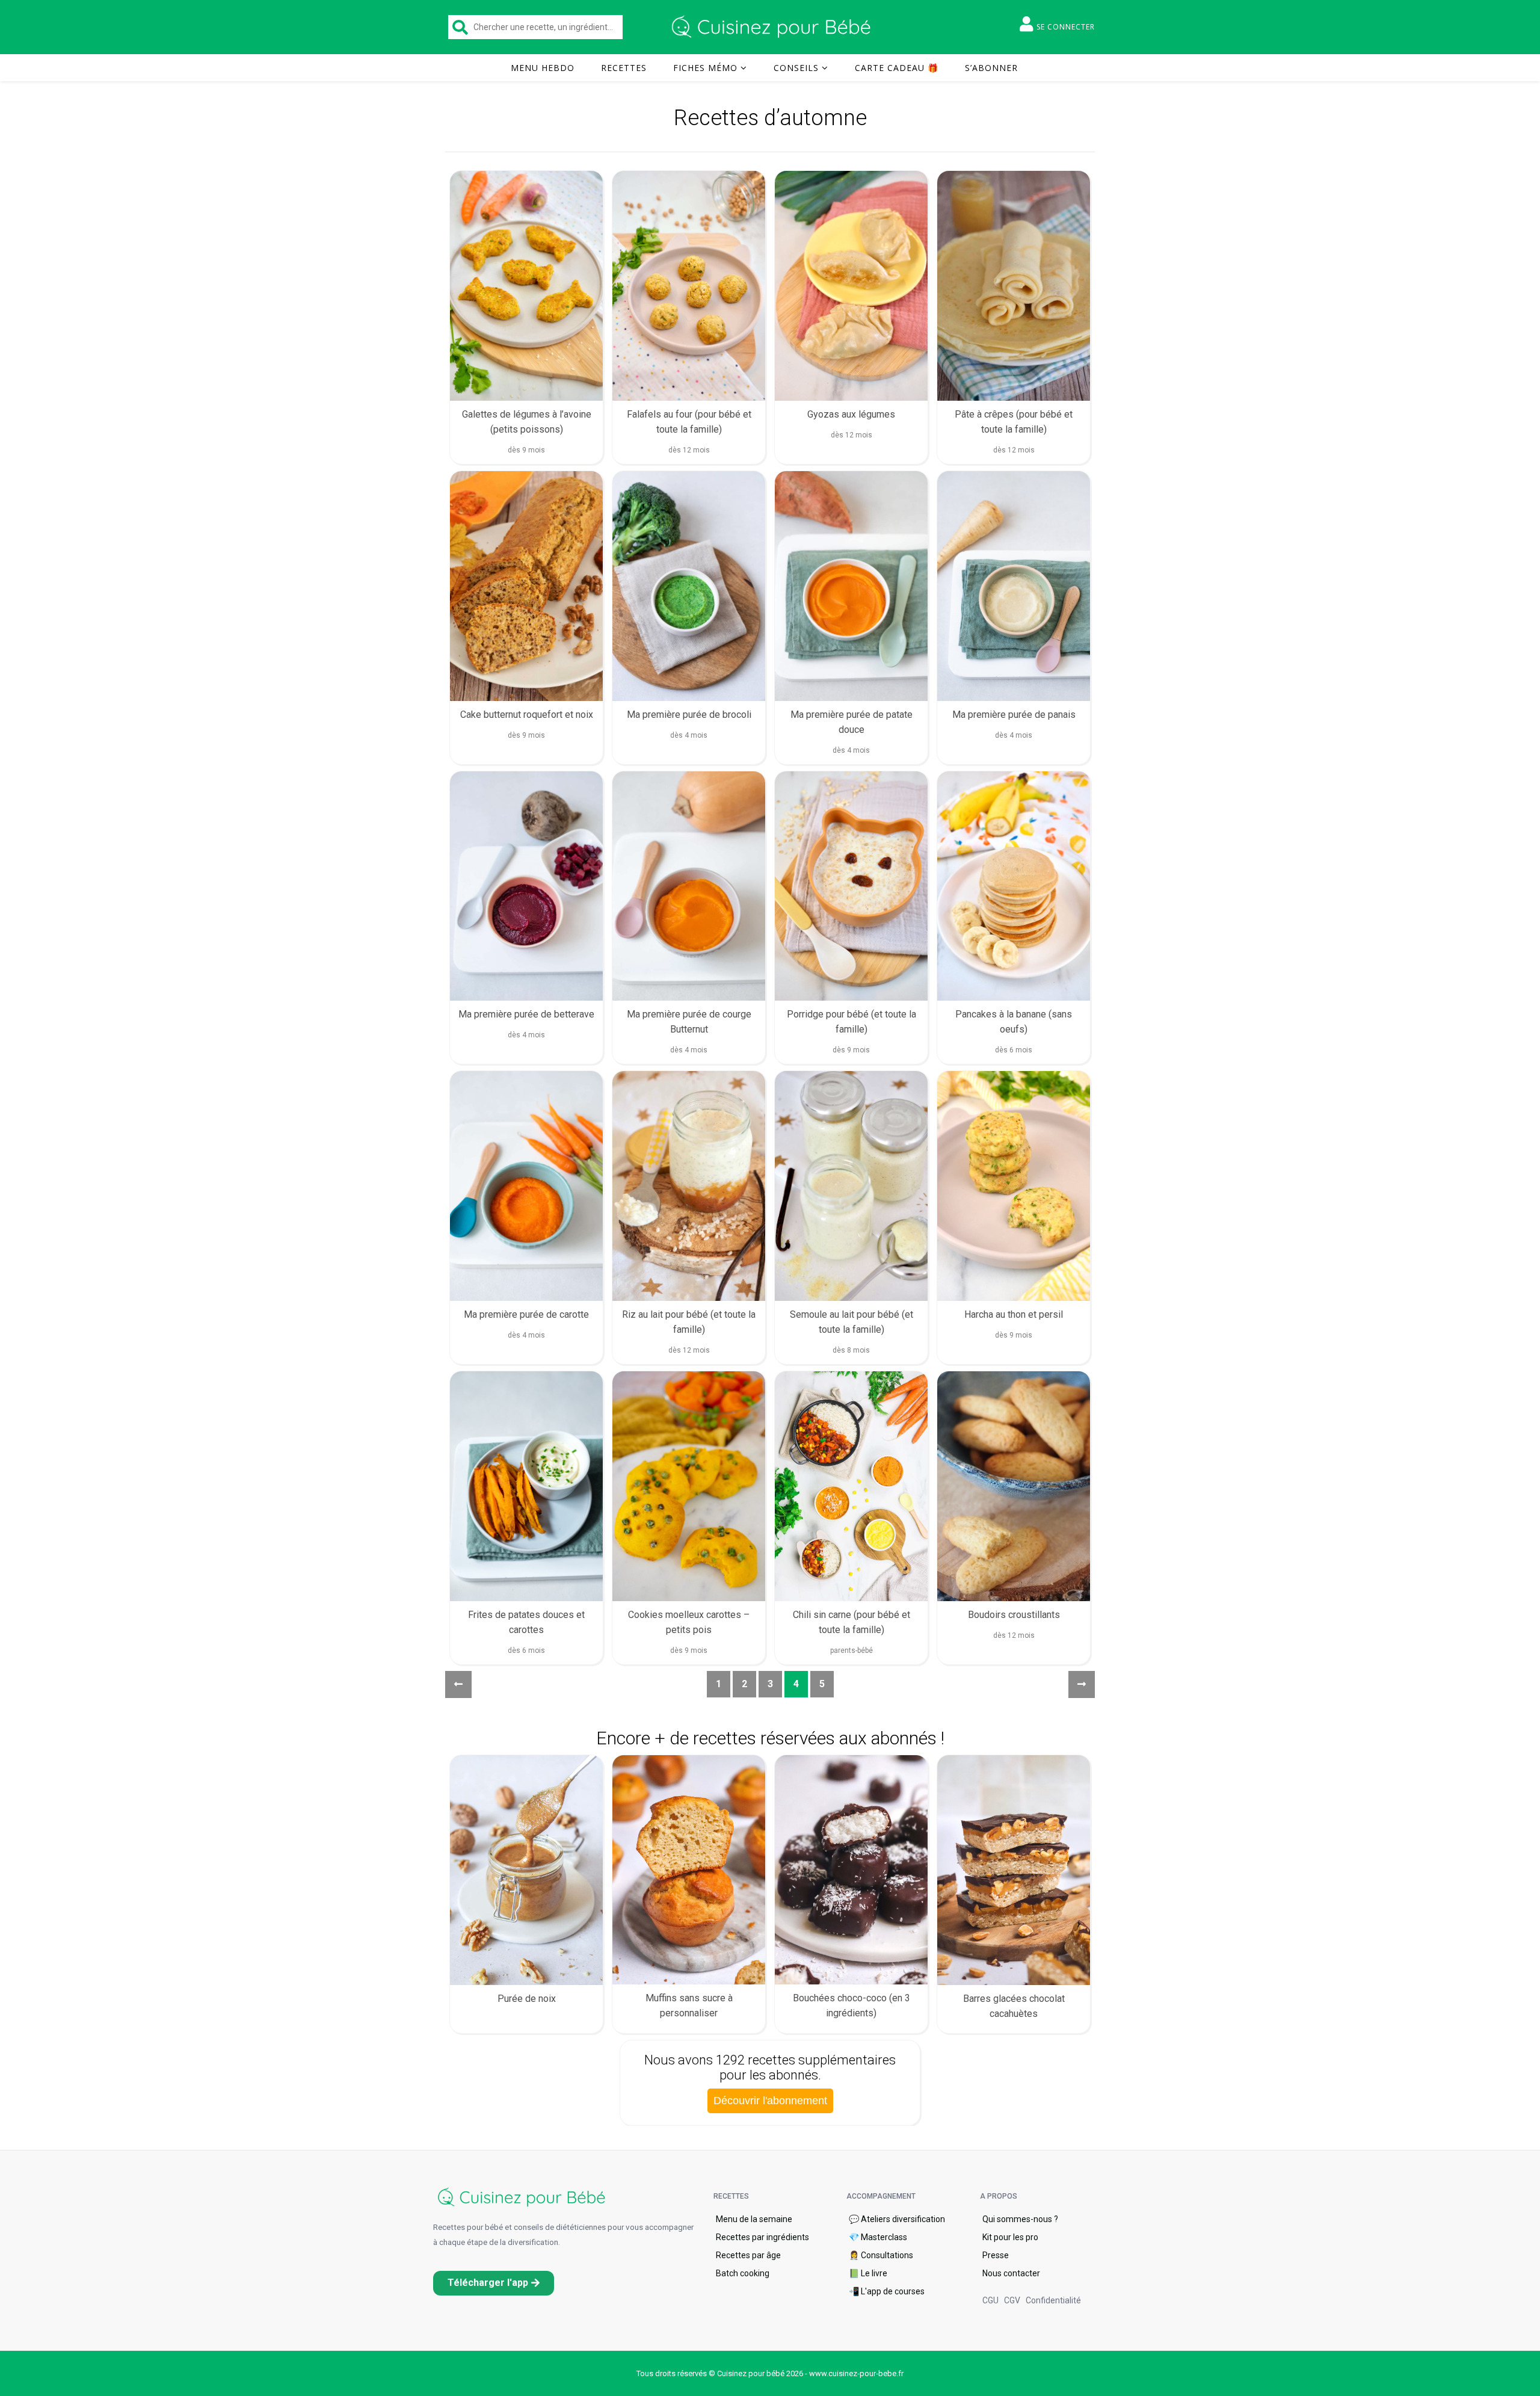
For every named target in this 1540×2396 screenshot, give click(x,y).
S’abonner (991, 68)
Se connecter (1066, 27)
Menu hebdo (543, 68)
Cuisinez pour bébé (773, 27)
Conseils (796, 68)
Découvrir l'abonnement (770, 2101)
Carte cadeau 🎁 (897, 68)
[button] (494, 2283)
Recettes (624, 68)
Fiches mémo (705, 68)
